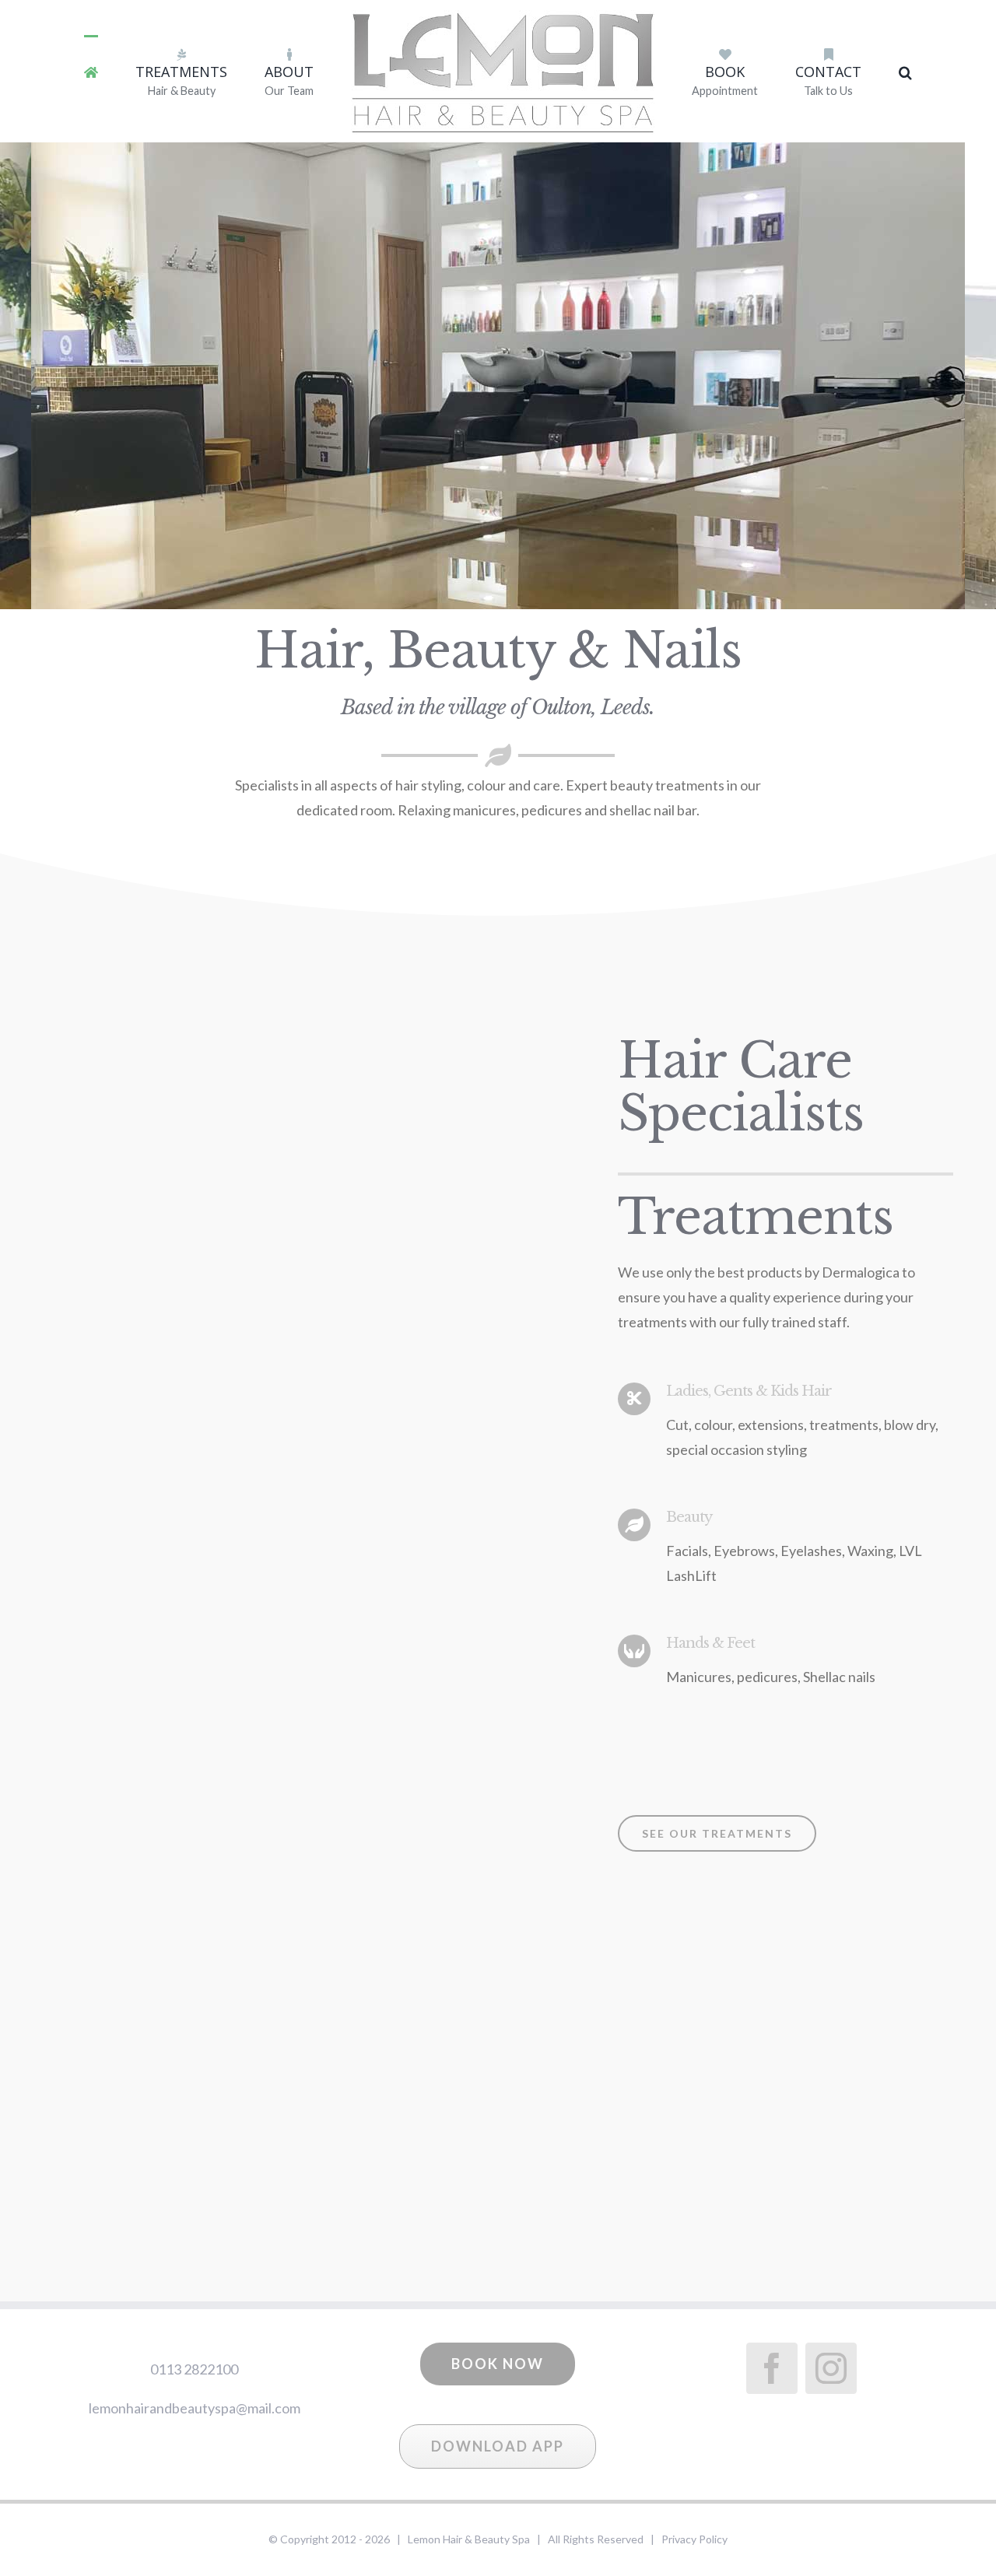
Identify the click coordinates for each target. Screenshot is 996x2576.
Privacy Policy (694, 2539)
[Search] (842, 72)
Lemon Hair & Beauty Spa (469, 2539)
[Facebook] (772, 2368)
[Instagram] (831, 2368)
